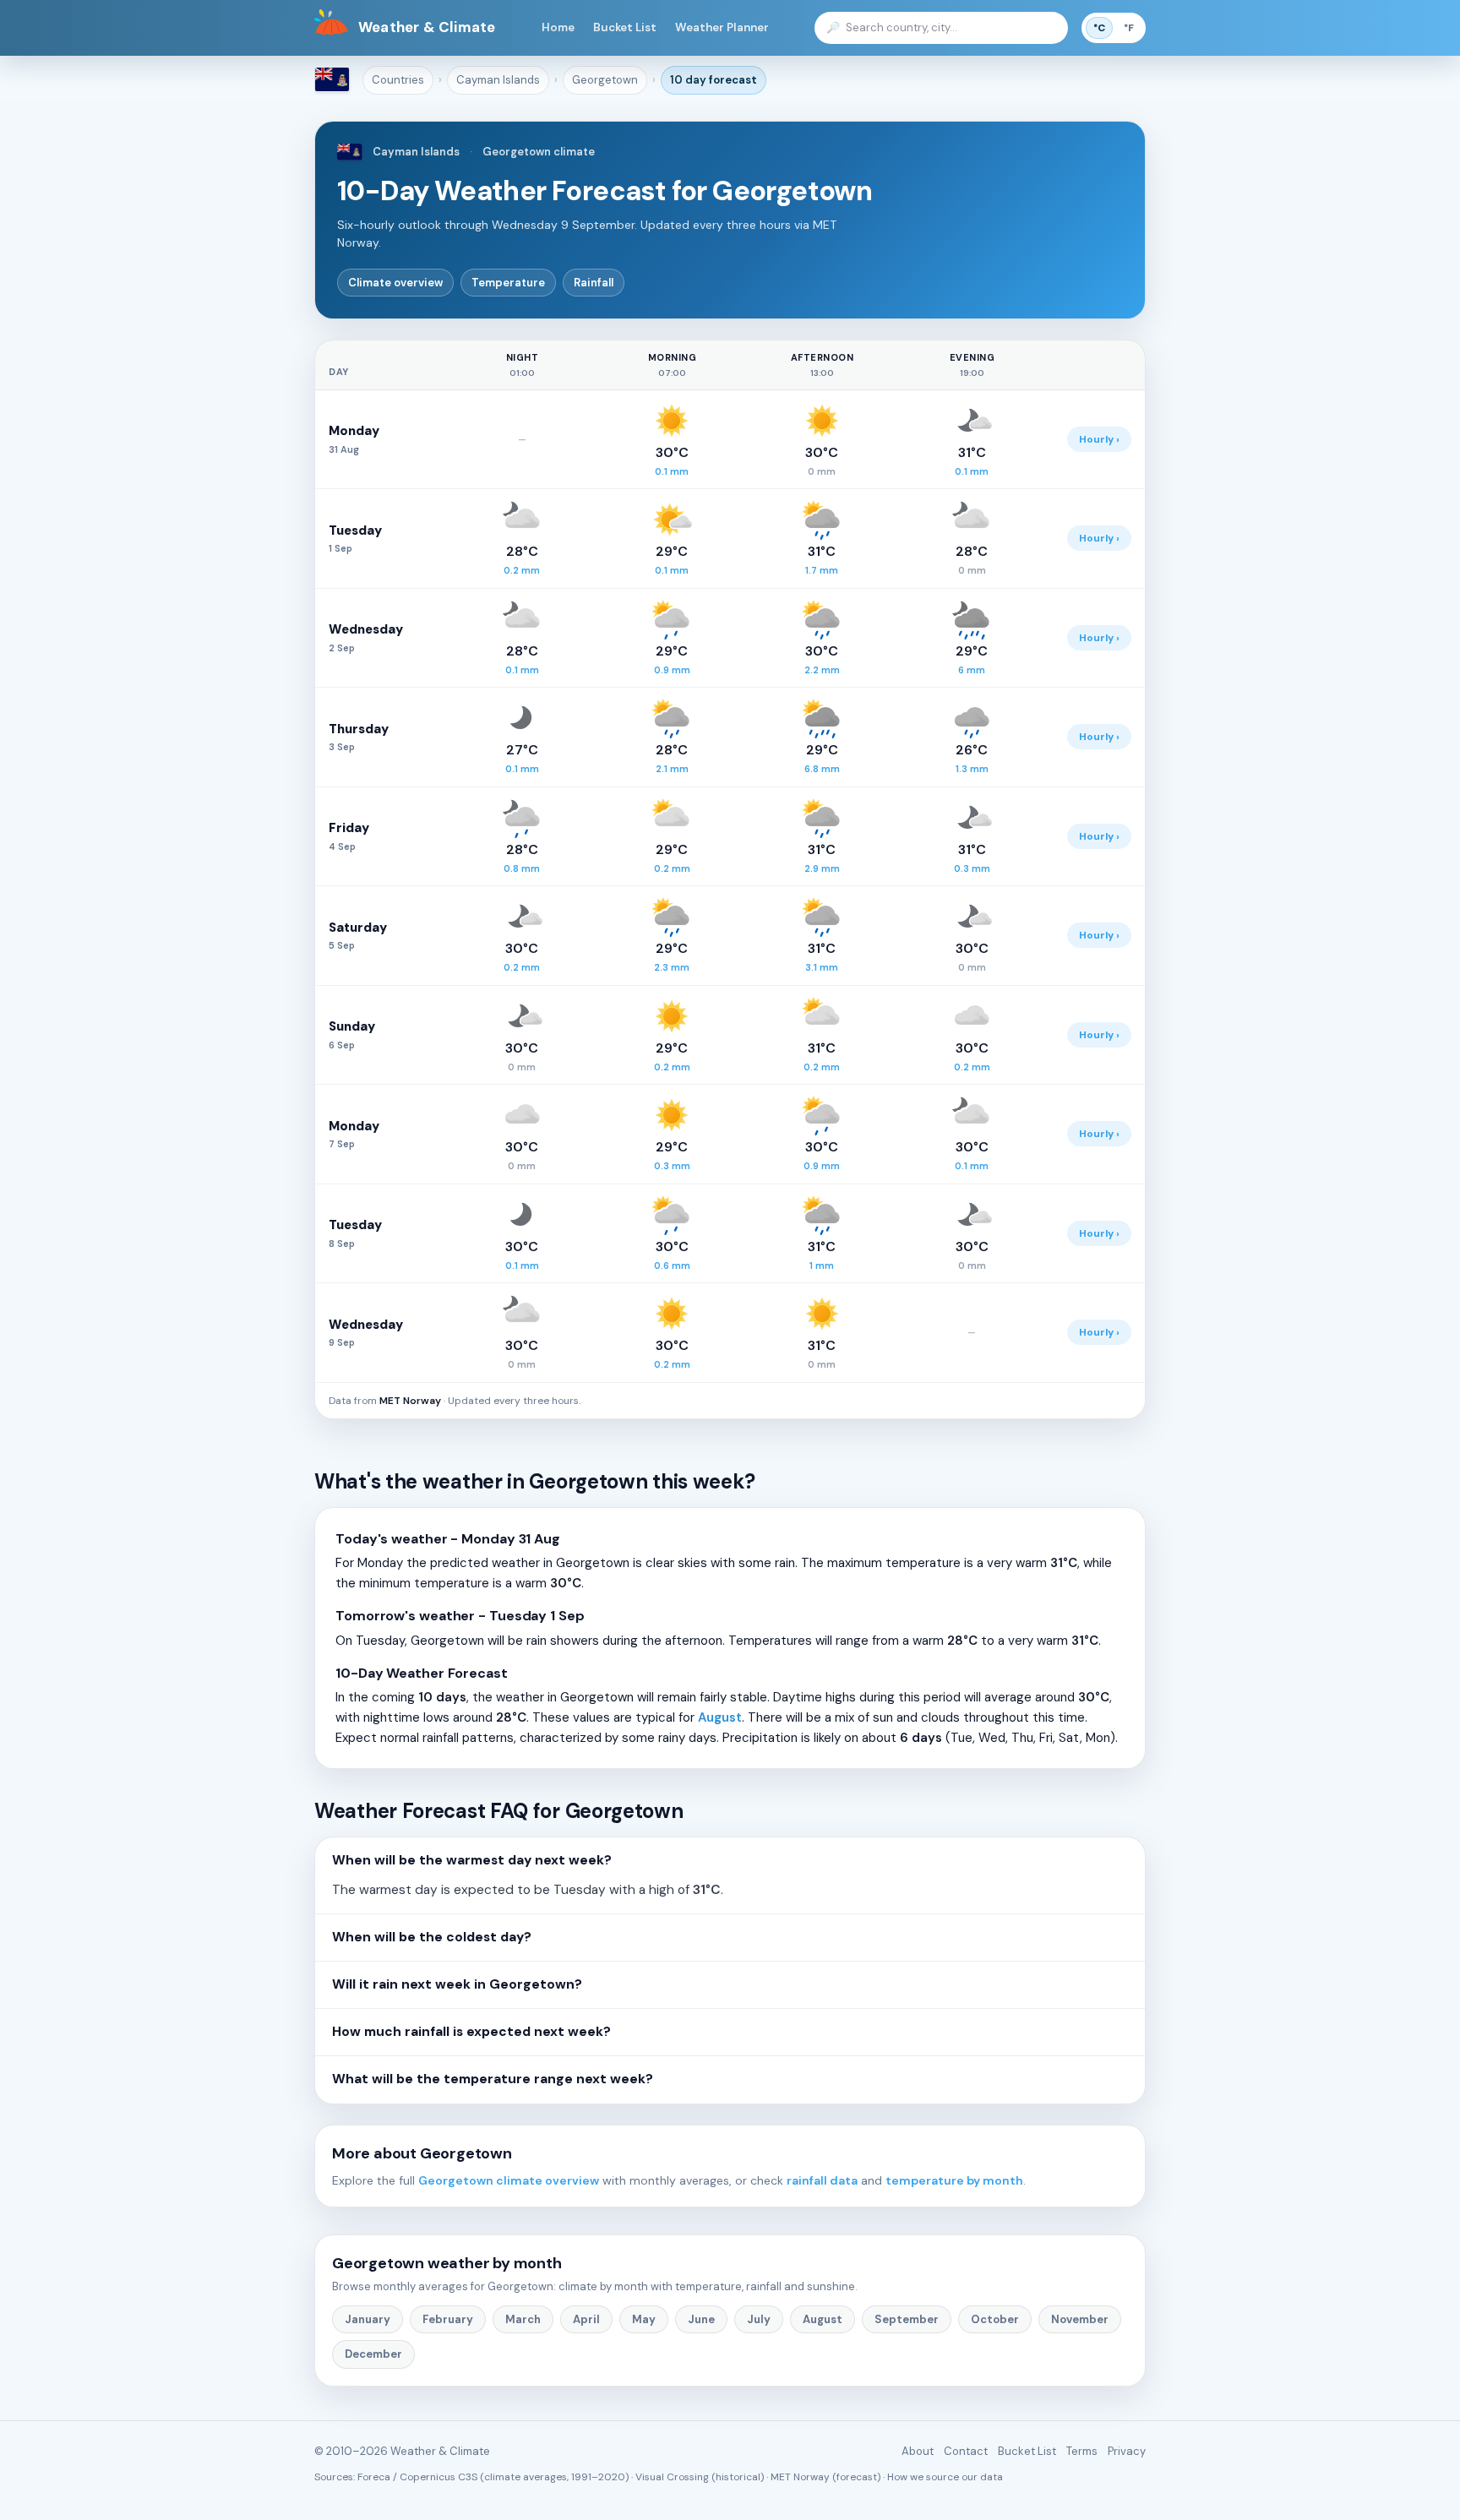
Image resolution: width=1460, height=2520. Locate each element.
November (1080, 2319)
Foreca (374, 2477)
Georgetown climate (539, 152)
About (918, 2451)
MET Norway (410, 1401)
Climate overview (395, 283)
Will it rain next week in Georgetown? (457, 1984)
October (995, 2319)
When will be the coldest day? (432, 1937)
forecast (714, 80)
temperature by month (954, 2180)
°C (1099, 28)
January (368, 2319)
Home (558, 27)
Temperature (508, 283)
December (373, 2354)
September (907, 2319)
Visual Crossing (672, 2477)
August (720, 1717)
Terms (1082, 2451)
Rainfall (594, 283)
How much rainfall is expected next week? (471, 2032)
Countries (398, 80)
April (586, 2319)
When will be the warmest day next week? (472, 1860)
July (759, 2319)
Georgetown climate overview (509, 2180)
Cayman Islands (498, 80)
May (644, 2319)
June (701, 2319)
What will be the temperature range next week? (493, 2079)
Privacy (1127, 2451)
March (523, 2319)
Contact (966, 2451)
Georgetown (605, 80)
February (448, 2319)
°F (1129, 28)
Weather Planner (722, 27)
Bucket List (625, 27)
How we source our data (945, 2477)
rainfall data (822, 2180)
